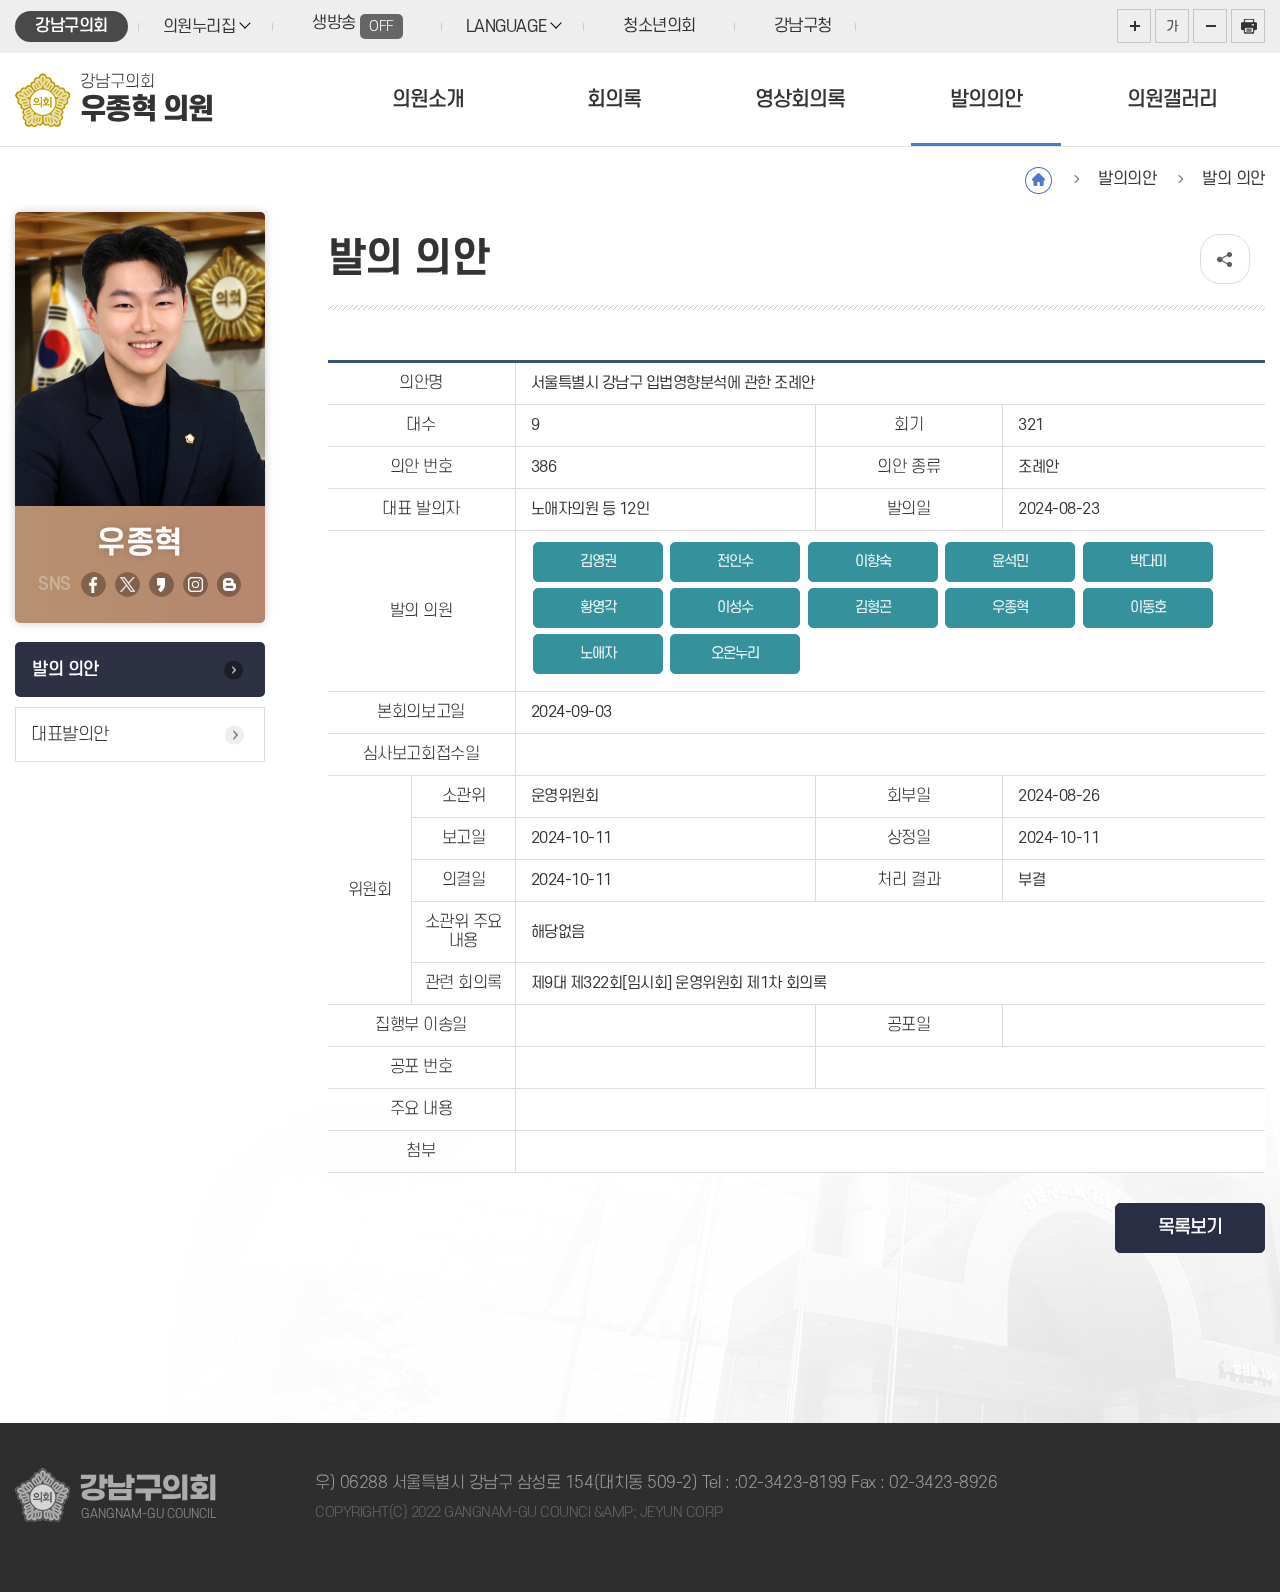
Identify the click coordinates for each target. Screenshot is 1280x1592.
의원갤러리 (1172, 99)
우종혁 (1010, 607)
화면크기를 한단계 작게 (1210, 26)
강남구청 (803, 26)
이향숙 (873, 561)
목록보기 (1190, 1227)
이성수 (735, 607)
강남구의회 (71, 26)
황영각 (598, 607)
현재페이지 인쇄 (1248, 26)
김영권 (598, 561)
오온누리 (735, 653)
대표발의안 (70, 734)
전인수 (735, 561)
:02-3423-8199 (790, 1483)
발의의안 (986, 99)
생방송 (353, 24)
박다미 (1148, 561)
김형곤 (873, 607)
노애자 (598, 653)
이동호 (1148, 607)
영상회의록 (800, 99)
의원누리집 (199, 27)
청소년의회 (659, 26)
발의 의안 (65, 669)
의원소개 (428, 99)
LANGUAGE (506, 27)
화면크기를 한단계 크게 (1134, 26)
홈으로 (1038, 180)
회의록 (614, 99)
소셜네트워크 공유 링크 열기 (1225, 259)
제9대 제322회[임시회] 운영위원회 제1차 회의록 (679, 983)
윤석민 (1010, 561)
